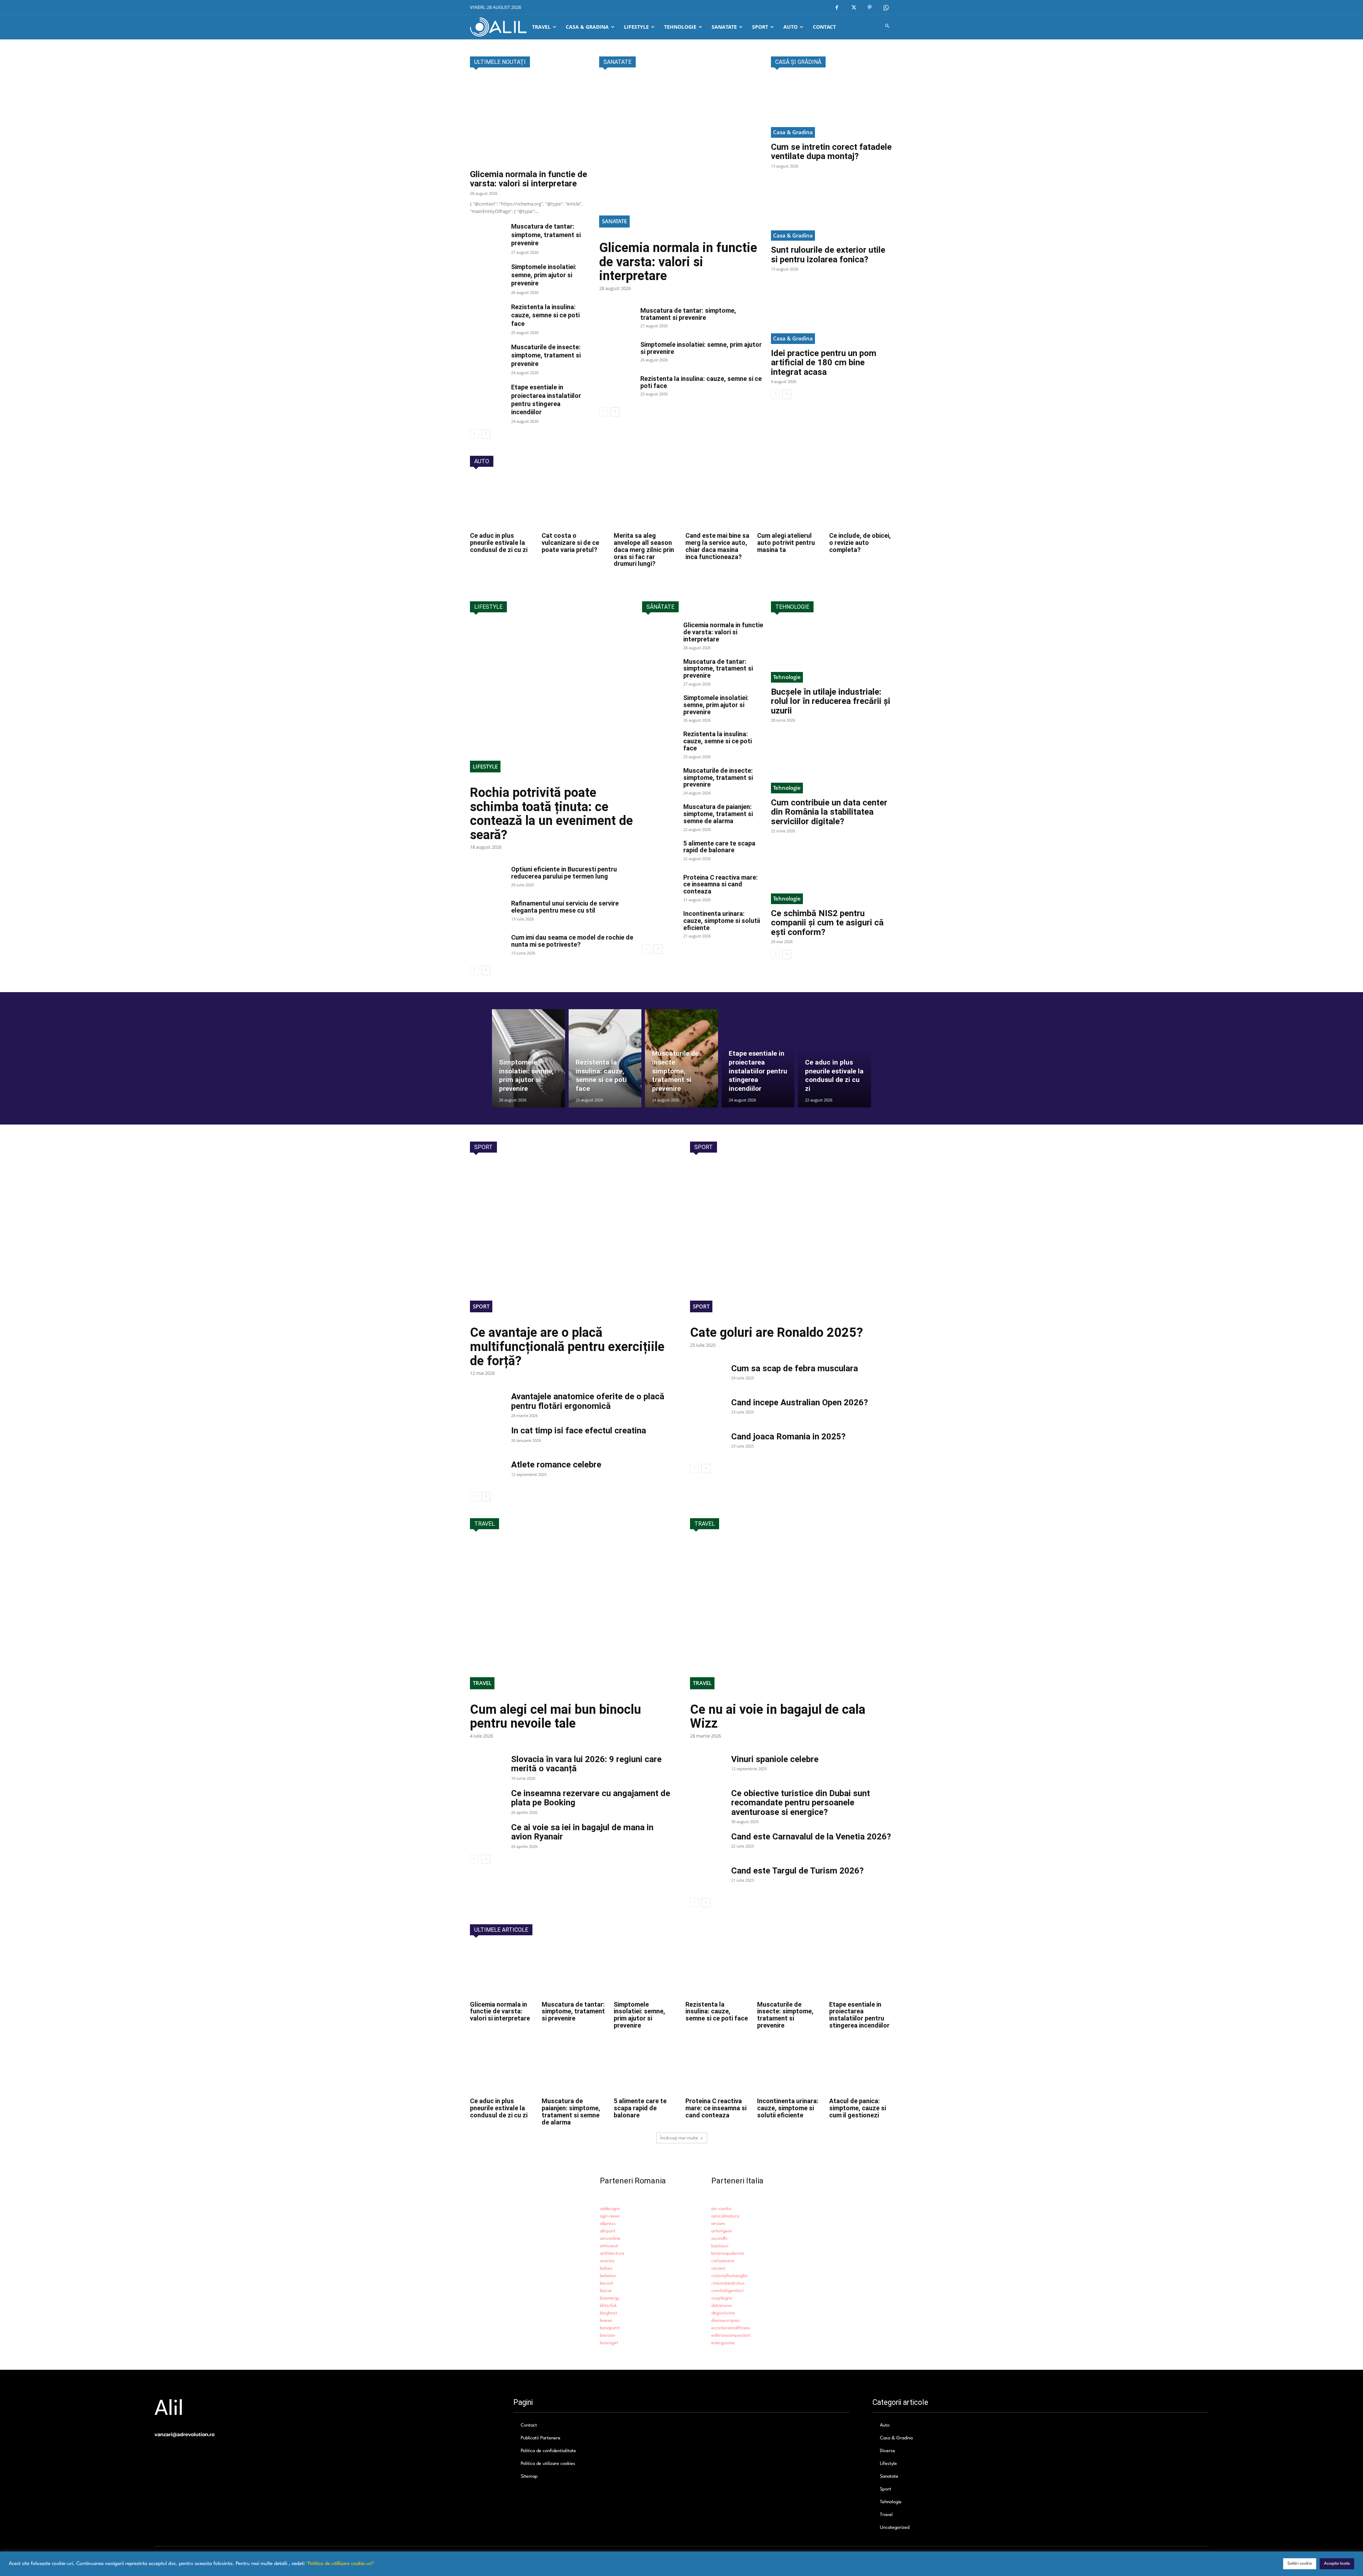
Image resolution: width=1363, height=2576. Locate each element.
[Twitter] (853, 8)
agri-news (610, 2216)
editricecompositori (731, 2336)
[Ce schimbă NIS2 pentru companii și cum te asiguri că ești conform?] (832, 874)
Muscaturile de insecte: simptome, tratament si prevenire (546, 355)
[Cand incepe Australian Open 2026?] (708, 1410)
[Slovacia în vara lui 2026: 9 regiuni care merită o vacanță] (488, 1767)
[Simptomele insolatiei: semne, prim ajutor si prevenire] (488, 275)
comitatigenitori (727, 2291)
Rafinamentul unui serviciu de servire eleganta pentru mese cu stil (565, 907)
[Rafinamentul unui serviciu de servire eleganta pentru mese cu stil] (488, 912)
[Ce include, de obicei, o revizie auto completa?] (861, 503)
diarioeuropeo (726, 2321)
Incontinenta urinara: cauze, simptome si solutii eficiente (722, 921)
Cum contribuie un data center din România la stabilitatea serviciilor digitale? (829, 812)
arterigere (722, 2231)
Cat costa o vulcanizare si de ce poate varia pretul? (570, 543)
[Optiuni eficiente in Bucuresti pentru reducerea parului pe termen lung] (488, 878)
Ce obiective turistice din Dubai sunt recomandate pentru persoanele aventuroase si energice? (801, 1803)
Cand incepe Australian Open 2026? (800, 1402)
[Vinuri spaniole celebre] (708, 1767)
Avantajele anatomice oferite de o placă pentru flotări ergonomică (588, 1401)
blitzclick (608, 2306)
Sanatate (614, 221)
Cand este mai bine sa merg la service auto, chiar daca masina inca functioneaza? (717, 546)
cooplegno (722, 2298)
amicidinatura (725, 2216)
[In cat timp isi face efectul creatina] (488, 1438)
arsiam (718, 2224)
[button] (888, 27)
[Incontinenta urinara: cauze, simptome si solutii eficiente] (660, 923)
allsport (608, 2231)
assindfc (720, 2239)
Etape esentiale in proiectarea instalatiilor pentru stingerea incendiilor (859, 2015)
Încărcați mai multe (679, 2138)
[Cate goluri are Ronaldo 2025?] (792, 1242)
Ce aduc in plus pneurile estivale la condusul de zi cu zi (499, 543)
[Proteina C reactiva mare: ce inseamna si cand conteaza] (660, 886)
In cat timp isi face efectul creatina (579, 1431)
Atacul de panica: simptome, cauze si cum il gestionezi (858, 2108)
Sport (481, 1306)
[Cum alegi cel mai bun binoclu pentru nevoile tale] (571, 1618)
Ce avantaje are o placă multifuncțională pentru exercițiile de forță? (567, 1347)
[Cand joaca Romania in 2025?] (708, 1444)
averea (607, 2261)
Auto (885, 2425)
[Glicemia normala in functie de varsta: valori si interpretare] (531, 121)
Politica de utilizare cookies (548, 2464)
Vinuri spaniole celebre (775, 1759)
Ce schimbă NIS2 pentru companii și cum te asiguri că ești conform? (827, 923)
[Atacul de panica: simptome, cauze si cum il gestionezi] (861, 2068)
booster (608, 2336)
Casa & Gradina (793, 132)
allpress (608, 2224)
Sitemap (529, 2476)
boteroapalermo (728, 2254)
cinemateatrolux (728, 2283)
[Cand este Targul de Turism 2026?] (708, 1878)
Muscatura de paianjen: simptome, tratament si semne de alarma (718, 814)
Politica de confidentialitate (548, 2451)
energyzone (723, 2343)
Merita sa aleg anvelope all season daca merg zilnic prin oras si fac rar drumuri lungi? (644, 549)
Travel (482, 1683)
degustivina (723, 2313)
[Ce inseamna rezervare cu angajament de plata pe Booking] (488, 1801)
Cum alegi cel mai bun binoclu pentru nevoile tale (555, 1717)
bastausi (720, 2246)
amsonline (610, 2239)
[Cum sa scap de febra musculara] (708, 1376)
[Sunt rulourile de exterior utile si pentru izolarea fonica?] (832, 210)
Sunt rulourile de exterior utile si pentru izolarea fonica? (828, 255)
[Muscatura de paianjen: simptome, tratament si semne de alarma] (660, 816)
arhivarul (609, 2246)
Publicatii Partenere (541, 2438)
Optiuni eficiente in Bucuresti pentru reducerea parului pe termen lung (564, 873)
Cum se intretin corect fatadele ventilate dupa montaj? (831, 152)
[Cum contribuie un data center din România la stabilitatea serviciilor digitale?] (832, 763)
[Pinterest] (870, 8)
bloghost (609, 2313)
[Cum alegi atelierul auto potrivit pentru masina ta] (789, 503)
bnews (606, 2321)
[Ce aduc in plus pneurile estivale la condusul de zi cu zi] (502, 503)
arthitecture (612, 2254)
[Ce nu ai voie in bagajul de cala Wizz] (792, 1618)
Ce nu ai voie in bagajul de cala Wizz (778, 1717)
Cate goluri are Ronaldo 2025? (776, 1333)
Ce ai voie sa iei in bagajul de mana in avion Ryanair (582, 1832)
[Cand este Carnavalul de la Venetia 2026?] (708, 1844)
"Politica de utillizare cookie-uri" (340, 2564)
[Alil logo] (498, 27)
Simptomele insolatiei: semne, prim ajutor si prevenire (544, 275)
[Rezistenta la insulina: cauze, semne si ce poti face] (488, 315)
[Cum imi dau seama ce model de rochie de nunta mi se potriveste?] (488, 946)
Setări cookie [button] (1300, 2564)
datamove (722, 2306)
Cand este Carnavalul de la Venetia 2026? (811, 1837)
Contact (529, 2425)
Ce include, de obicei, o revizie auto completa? (860, 543)
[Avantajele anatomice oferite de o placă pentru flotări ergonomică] (488, 1404)
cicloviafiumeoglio (729, 2276)
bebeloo (608, 2276)
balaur (606, 2268)
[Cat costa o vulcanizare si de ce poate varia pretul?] (574, 503)
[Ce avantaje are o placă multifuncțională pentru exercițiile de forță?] (571, 1242)
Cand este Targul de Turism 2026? (797, 1871)
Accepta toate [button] (1337, 2564)
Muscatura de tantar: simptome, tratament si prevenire (546, 235)
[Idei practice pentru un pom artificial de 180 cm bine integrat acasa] (832, 313)
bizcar (606, 2291)
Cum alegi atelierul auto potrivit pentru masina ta (786, 543)
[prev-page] (474, 434)
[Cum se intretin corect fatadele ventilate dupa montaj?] (832, 107)
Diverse (888, 2451)
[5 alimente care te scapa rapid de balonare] (660, 852)
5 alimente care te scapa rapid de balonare (719, 847)
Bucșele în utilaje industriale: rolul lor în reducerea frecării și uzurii (831, 701)
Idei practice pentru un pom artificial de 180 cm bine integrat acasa (824, 363)
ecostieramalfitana (730, 2328)
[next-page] (486, 434)
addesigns (610, 2209)
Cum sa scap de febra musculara (795, 1368)
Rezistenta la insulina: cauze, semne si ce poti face (545, 315)
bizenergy (610, 2298)
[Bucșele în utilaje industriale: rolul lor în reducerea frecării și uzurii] (832, 652)
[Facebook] (837, 8)
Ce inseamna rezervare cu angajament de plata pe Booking (591, 1798)
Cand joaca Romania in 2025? (788, 1437)
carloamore (723, 2261)
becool (606, 2283)
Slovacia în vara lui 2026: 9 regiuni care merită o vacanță (586, 1764)
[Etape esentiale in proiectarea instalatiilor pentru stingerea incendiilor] (488, 395)
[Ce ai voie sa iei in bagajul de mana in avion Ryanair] (488, 1835)
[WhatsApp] (886, 8)
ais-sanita (721, 2209)
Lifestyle (485, 766)
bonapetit (610, 2328)
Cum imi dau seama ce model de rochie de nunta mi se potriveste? (572, 941)
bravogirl (609, 2343)
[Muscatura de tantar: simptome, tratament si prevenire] (488, 235)
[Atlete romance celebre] (488, 1472)
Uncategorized (895, 2528)
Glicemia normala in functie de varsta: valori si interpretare (529, 179)
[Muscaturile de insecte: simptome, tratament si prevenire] (488, 355)
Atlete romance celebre (556, 1465)
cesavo (718, 2268)
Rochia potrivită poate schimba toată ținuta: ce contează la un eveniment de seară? (551, 814)
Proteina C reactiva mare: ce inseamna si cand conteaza (721, 884)
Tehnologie (787, 677)
